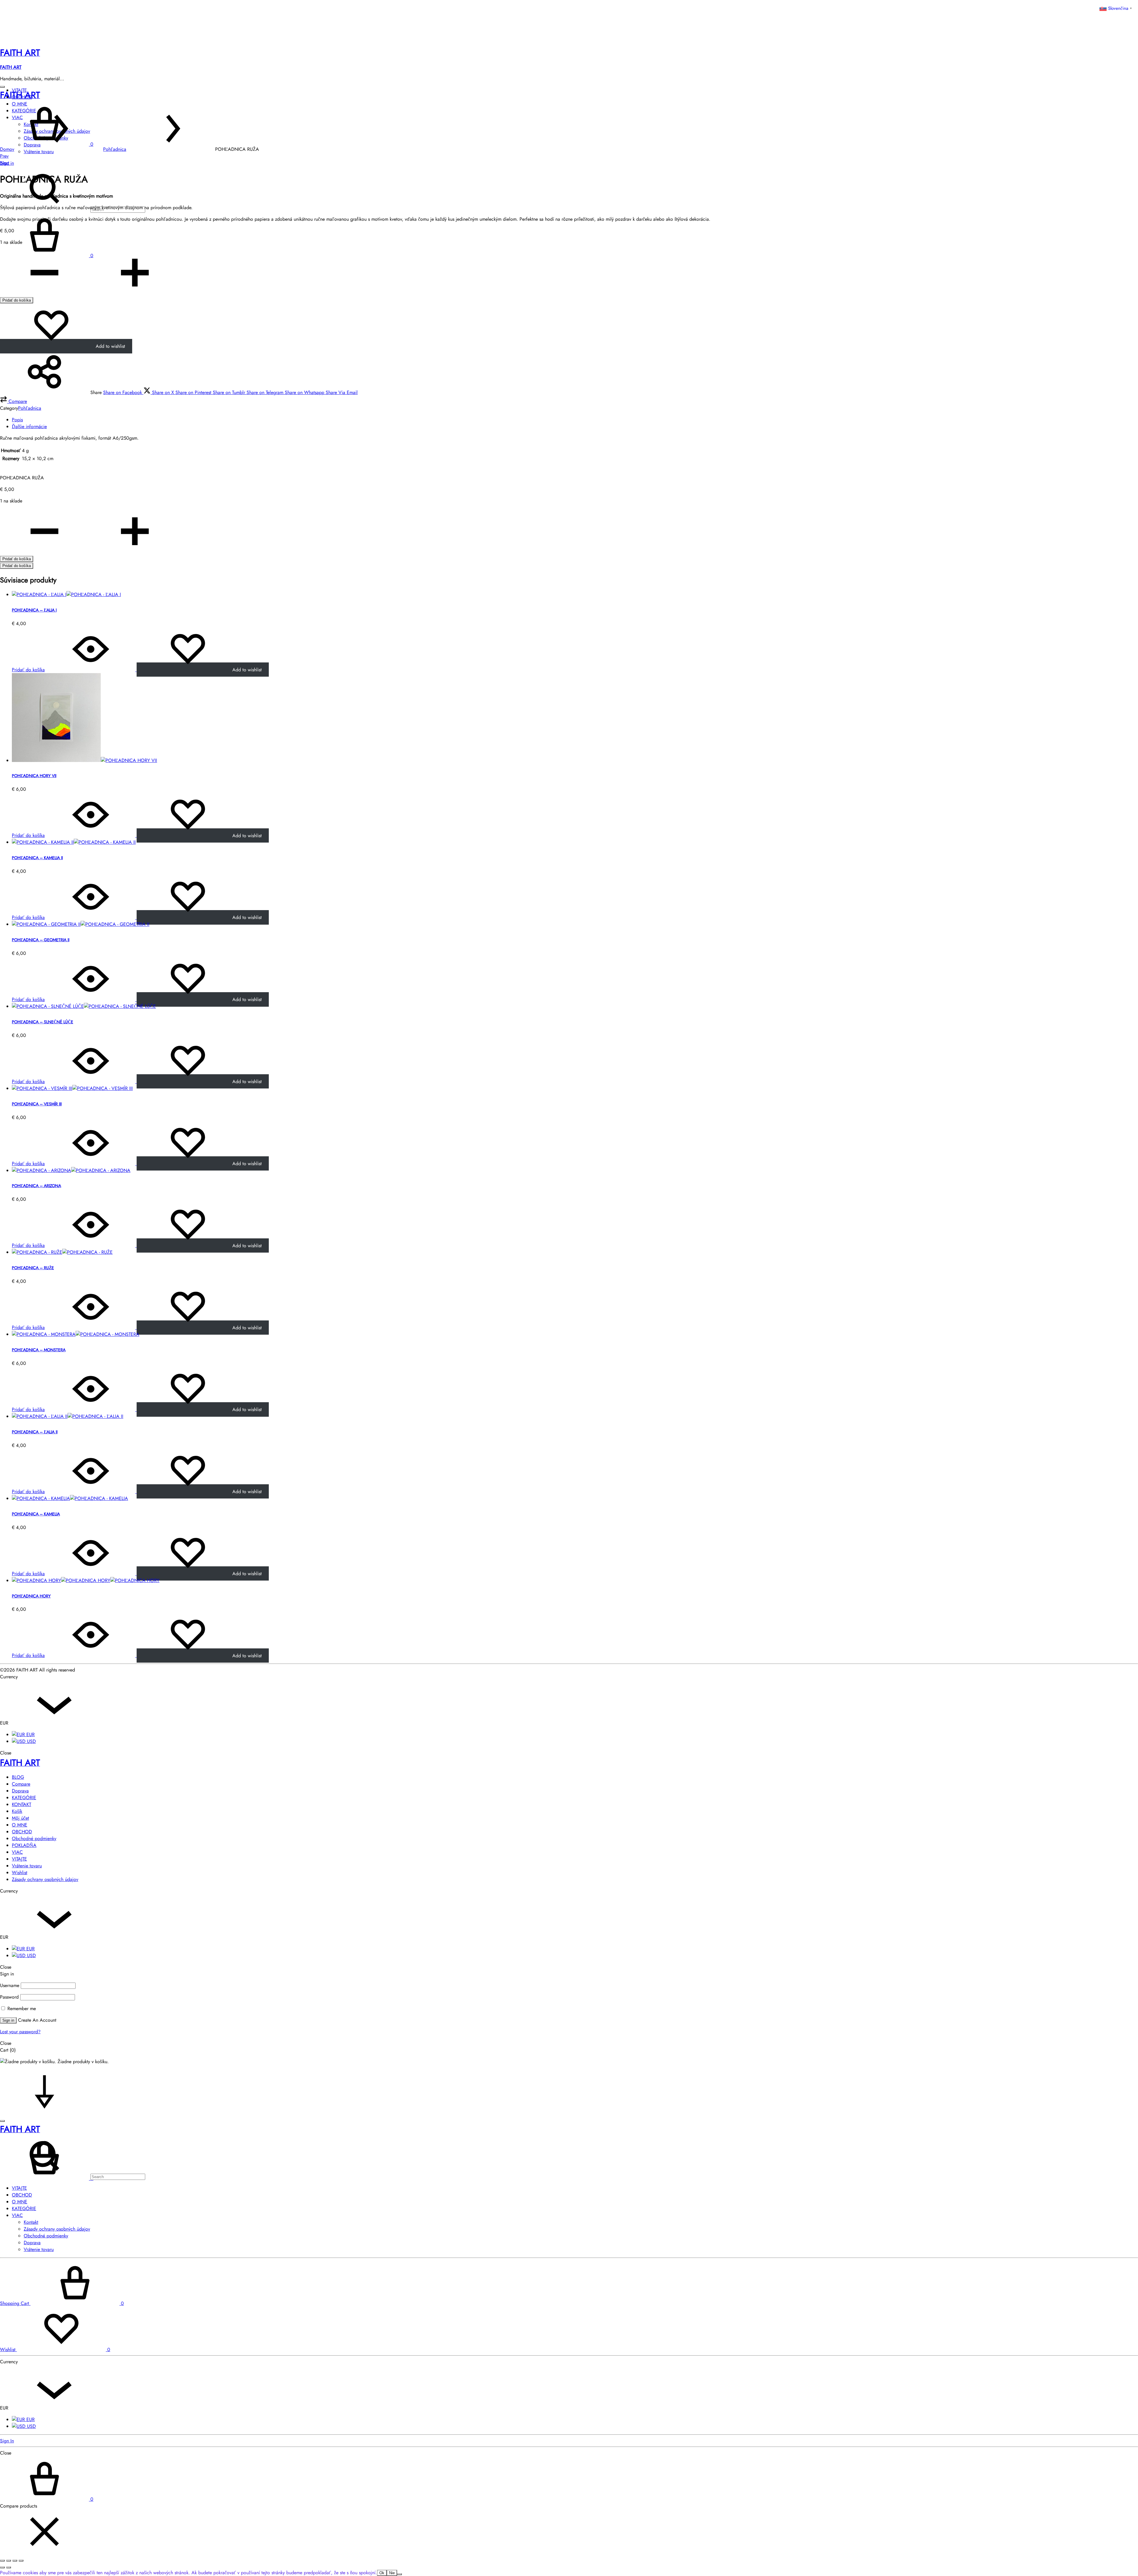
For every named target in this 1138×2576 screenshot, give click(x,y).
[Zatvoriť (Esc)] (21, 2561)
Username (10, 1985)
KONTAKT (21, 1804)
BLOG (18, 1777)
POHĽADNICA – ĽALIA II (35, 1432)
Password (9, 1997)
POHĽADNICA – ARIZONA (36, 1186)
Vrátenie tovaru (27, 1866)
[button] (13, 401)
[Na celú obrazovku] (9, 2561)
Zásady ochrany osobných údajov (45, 1879)
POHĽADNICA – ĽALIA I (34, 610)
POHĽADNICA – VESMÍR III (37, 1104)
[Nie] (399, 2574)
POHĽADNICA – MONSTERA (39, 1350)
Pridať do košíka (17, 300)
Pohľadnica (115, 149)
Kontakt (31, 2222)
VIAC (17, 1852)
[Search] (73, 2176)
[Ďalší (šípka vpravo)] (9, 2567)
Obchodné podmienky (34, 1838)
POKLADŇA (24, 1845)
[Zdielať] (15, 2561)
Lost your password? (20, 2032)
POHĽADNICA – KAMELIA (36, 1514)
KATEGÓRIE (24, 1798)
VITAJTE (19, 1859)
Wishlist (20, 1873)
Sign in (8, 2020)
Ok (382, 2573)
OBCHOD (22, 1832)
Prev (4, 156)
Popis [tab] (17, 420)
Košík (17, 1811)
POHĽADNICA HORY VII (34, 776)
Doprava (20, 1791)
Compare (21, 1784)
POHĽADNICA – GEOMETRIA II (41, 940)
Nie (392, 2573)
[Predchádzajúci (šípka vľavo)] (2, 2567)
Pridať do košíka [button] (28, 670)
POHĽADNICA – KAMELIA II (37, 858)
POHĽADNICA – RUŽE (33, 1268)
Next (5, 163)
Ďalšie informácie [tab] (29, 426)
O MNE (20, 1825)
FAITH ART (11, 67)
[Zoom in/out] (2, 2561)
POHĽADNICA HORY (31, 1596)
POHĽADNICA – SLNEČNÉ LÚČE (43, 1022)
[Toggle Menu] (2, 87)
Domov (7, 149)
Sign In (7, 2441)
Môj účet (20, 1818)
